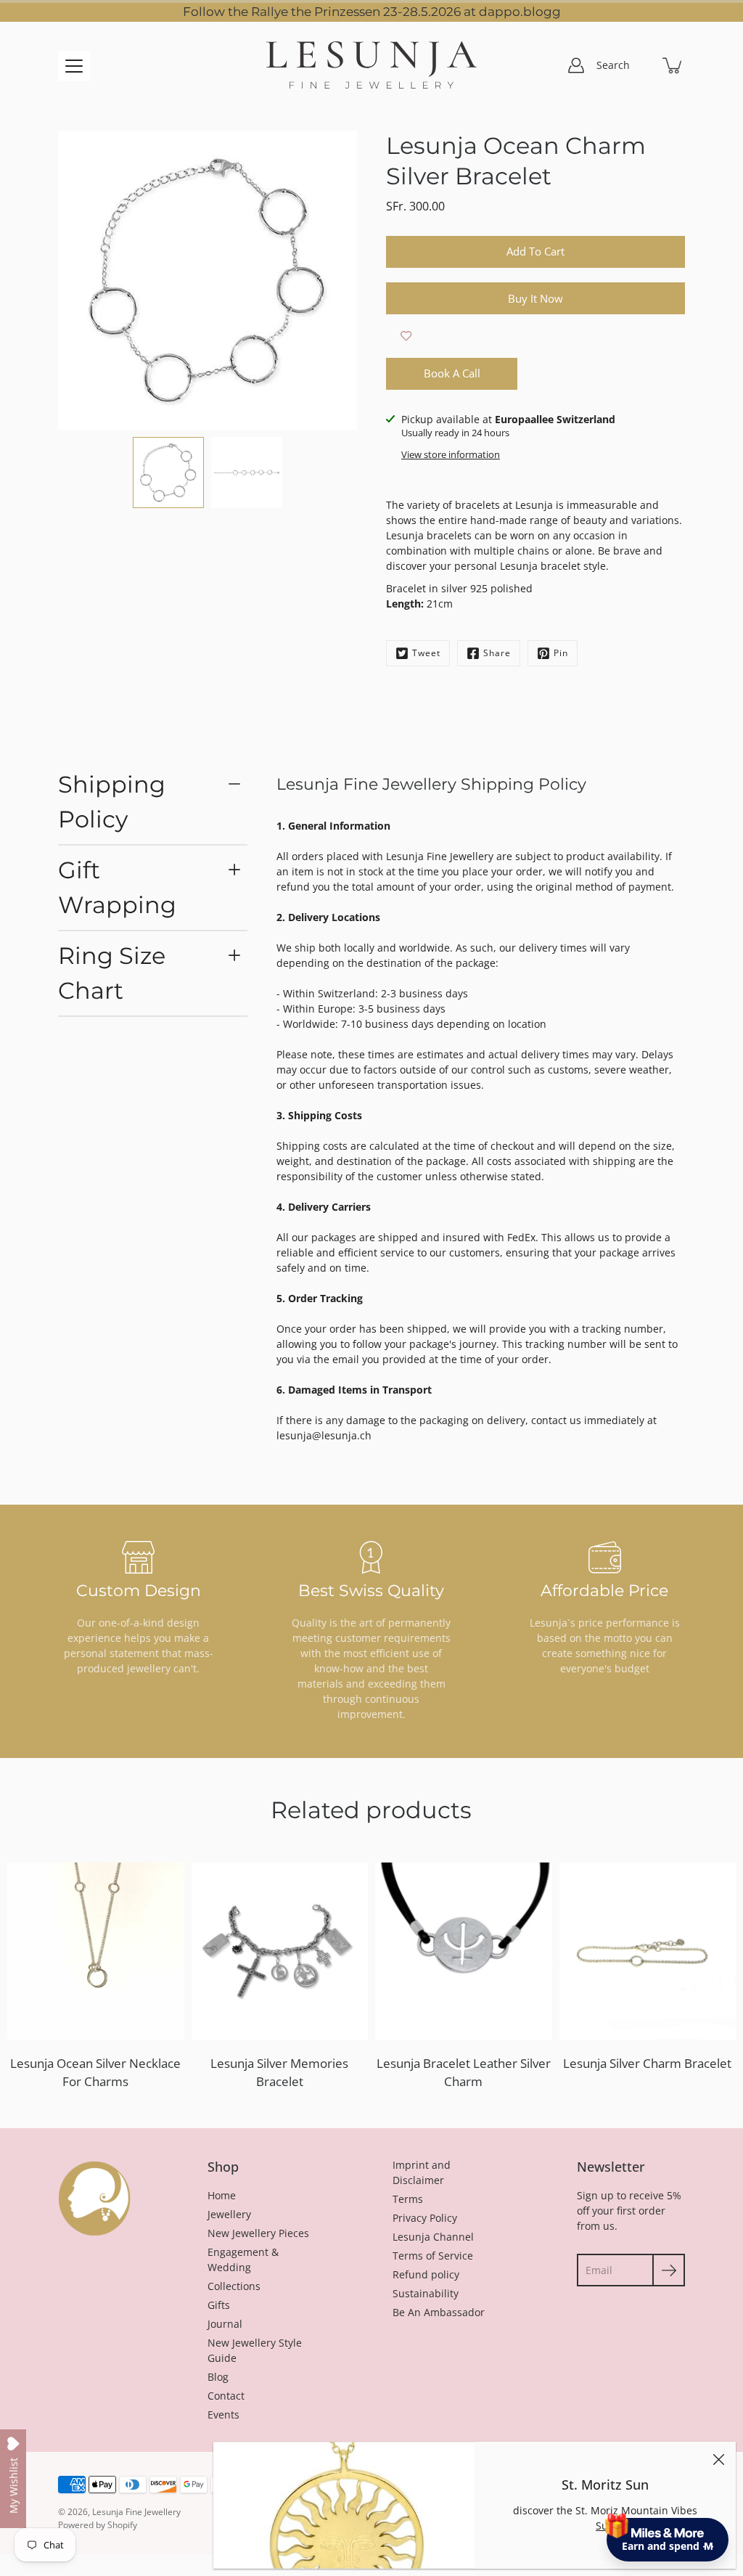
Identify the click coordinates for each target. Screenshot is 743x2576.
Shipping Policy (112, 802)
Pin (561, 653)
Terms (408, 2199)
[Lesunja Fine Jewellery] (371, 65)
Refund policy (426, 2274)
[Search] (641, 65)
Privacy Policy (425, 2218)
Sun (605, 2526)
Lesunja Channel (433, 2237)
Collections (234, 2286)
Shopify (122, 2525)
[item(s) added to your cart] (673, 65)
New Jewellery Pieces (258, 2233)
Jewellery (229, 2214)
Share (497, 653)
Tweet (426, 653)
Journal (225, 2324)
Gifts (219, 2305)
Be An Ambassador (439, 2312)
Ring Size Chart (112, 973)
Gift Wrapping (117, 887)
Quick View (95, 1951)
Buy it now (535, 299)
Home (222, 2195)
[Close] (718, 2459)
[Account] (576, 65)
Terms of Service (433, 2256)
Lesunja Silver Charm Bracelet (647, 2063)
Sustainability (426, 2293)
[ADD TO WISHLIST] (406, 336)
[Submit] (669, 2270)
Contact (226, 2396)
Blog (218, 2377)
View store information (451, 455)
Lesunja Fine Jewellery (136, 2512)
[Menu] (74, 66)
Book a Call (452, 373)
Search (613, 65)
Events (223, 2415)
